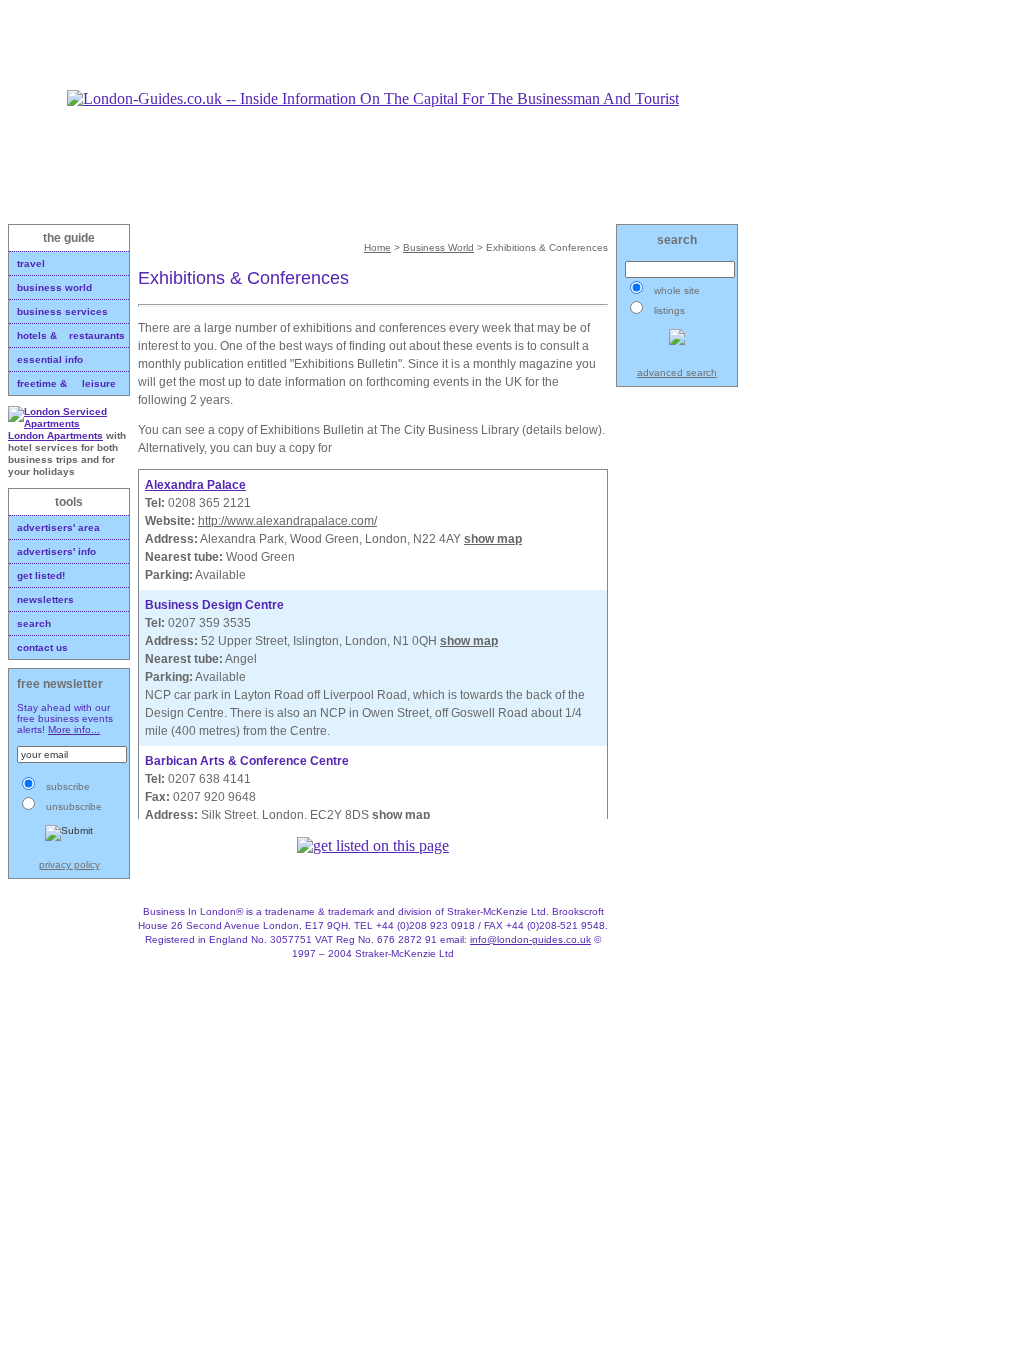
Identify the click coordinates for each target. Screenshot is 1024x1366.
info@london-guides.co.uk (530, 939)
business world (54, 287)
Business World (438, 247)
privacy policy (69, 864)
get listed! (41, 575)
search (34, 623)
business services (62, 311)
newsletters (45, 599)
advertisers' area (58, 527)
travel (31, 263)
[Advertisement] (373, 45)
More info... (74, 729)
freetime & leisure (66, 383)
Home (377, 247)
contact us (42, 647)
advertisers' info (56, 551)
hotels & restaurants (71, 335)
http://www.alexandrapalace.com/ (287, 521)
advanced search (677, 372)
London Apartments (55, 435)
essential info (50, 359)
